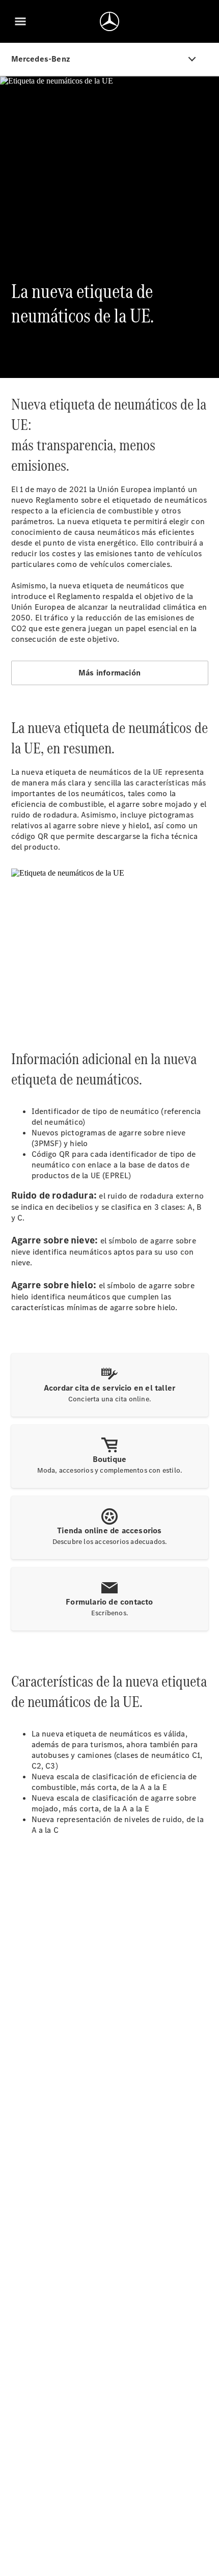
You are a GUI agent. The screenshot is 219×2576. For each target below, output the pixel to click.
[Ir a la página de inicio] (109, 21)
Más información (109, 673)
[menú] (20, 21)
